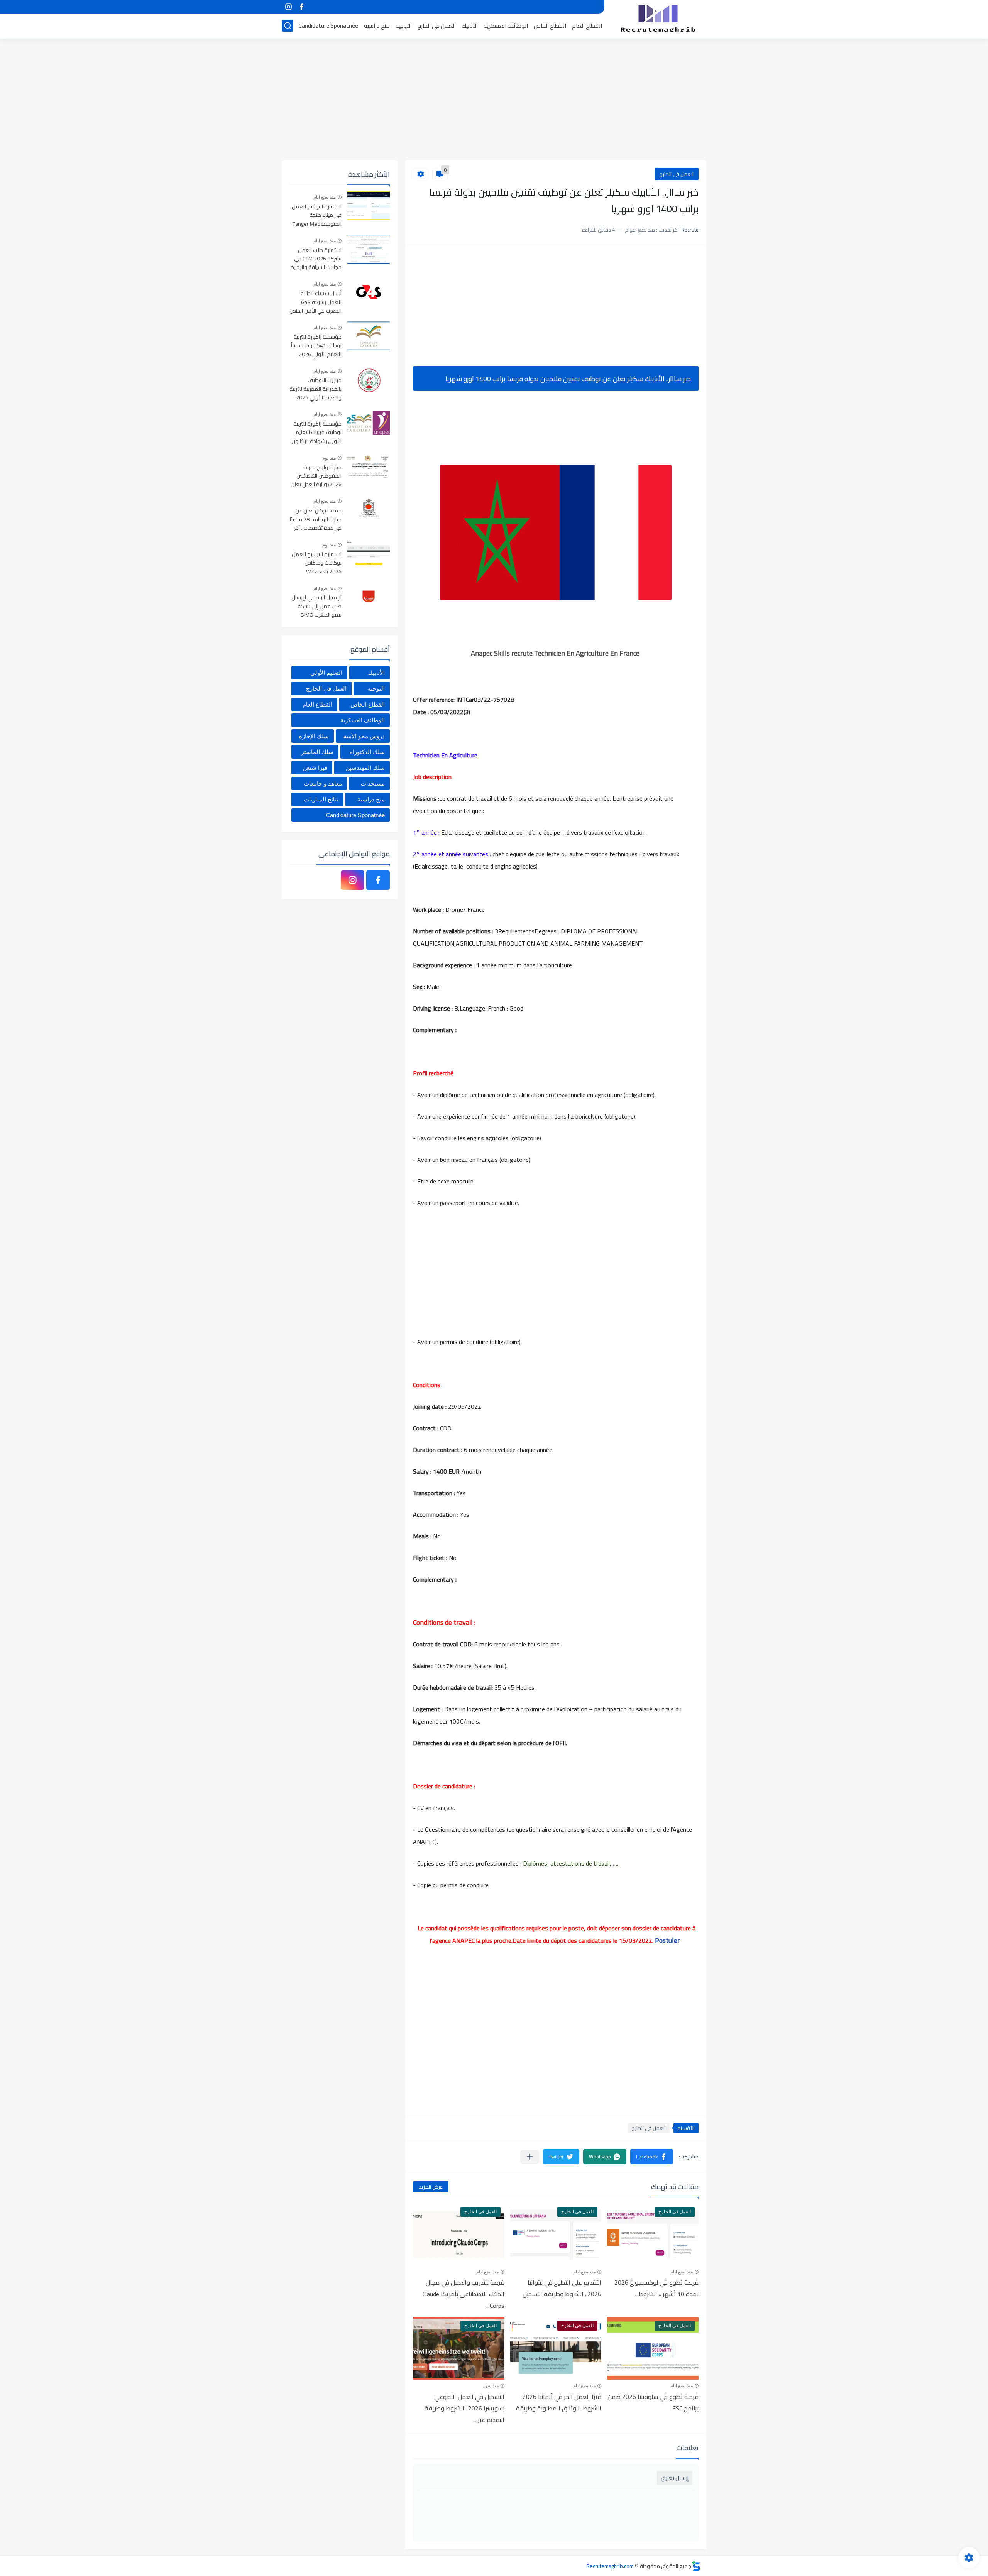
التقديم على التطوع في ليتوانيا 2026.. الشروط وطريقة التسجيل (562, 2288)
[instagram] (288, 7)
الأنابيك (470, 26)
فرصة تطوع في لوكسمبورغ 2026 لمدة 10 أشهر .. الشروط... (656, 2288)
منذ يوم (329, 458)
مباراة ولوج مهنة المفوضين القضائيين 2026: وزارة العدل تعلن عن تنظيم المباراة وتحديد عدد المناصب (316, 476)
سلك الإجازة (314, 736)
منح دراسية (377, 26)
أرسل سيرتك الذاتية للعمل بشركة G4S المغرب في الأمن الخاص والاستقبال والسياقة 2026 (316, 302)
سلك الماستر (317, 752)
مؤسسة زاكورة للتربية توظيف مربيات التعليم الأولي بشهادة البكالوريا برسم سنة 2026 (316, 433)
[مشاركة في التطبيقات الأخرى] (530, 2157)
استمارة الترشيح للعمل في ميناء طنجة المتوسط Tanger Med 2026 (317, 216)
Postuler (668, 1940)
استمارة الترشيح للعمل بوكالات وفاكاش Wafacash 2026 (317, 563)
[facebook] (301, 7)
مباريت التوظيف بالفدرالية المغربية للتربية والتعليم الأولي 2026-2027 (316, 389)
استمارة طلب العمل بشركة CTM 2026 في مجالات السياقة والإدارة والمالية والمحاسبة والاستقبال (316, 259)
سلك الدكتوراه (367, 752)
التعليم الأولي (326, 673)
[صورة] (369, 205)
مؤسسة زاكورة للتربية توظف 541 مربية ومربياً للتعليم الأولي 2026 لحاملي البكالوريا (316, 346)
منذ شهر (491, 2386)
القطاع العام (587, 26)
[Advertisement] (494, 100)
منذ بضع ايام (682, 2272)
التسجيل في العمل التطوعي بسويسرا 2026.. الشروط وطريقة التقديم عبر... (464, 2408)
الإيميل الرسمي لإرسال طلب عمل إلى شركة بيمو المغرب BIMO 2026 (316, 606)
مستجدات (373, 783)
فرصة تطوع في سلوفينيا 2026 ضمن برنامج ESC (653, 2402)
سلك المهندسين (365, 768)
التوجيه (404, 26)
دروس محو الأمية (364, 736)
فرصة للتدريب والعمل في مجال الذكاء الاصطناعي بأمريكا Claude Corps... (464, 2294)
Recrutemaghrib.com (610, 2566)
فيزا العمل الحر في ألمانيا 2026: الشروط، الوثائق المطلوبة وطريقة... (557, 2402)
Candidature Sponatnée (328, 26)
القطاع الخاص (550, 26)
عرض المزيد (431, 2187)
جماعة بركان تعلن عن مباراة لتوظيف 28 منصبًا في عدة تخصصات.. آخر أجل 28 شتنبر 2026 (316, 520)
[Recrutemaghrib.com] (658, 19)
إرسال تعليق (675, 2478)
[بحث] (288, 26)
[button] (652, 2157)
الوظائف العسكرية (506, 26)
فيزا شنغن (315, 768)
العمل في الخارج (437, 26)
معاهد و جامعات (323, 783)
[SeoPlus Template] (696, 2566)
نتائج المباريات (321, 799)
